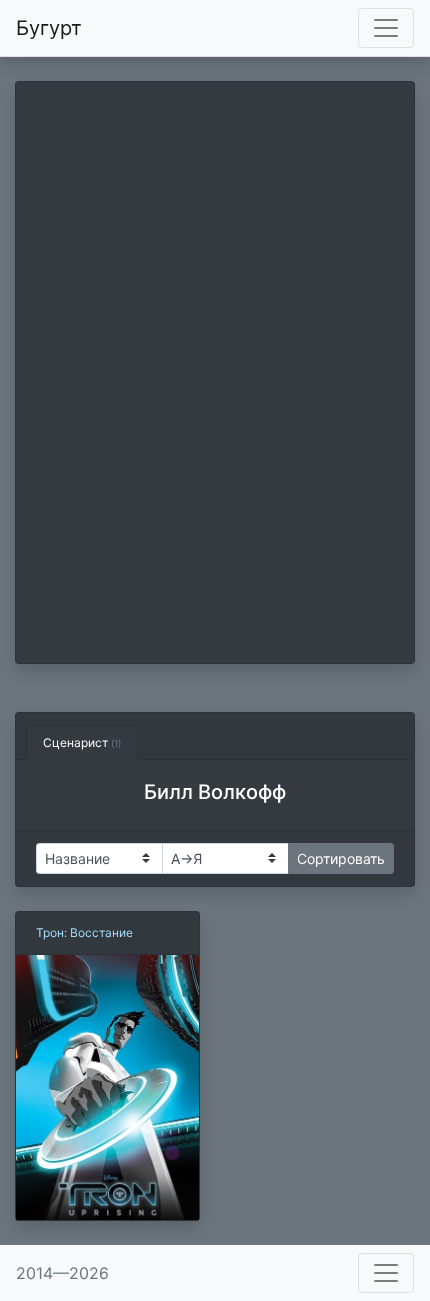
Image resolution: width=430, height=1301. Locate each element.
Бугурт (49, 28)
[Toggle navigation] (386, 28)
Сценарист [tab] (82, 742)
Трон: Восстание (84, 932)
